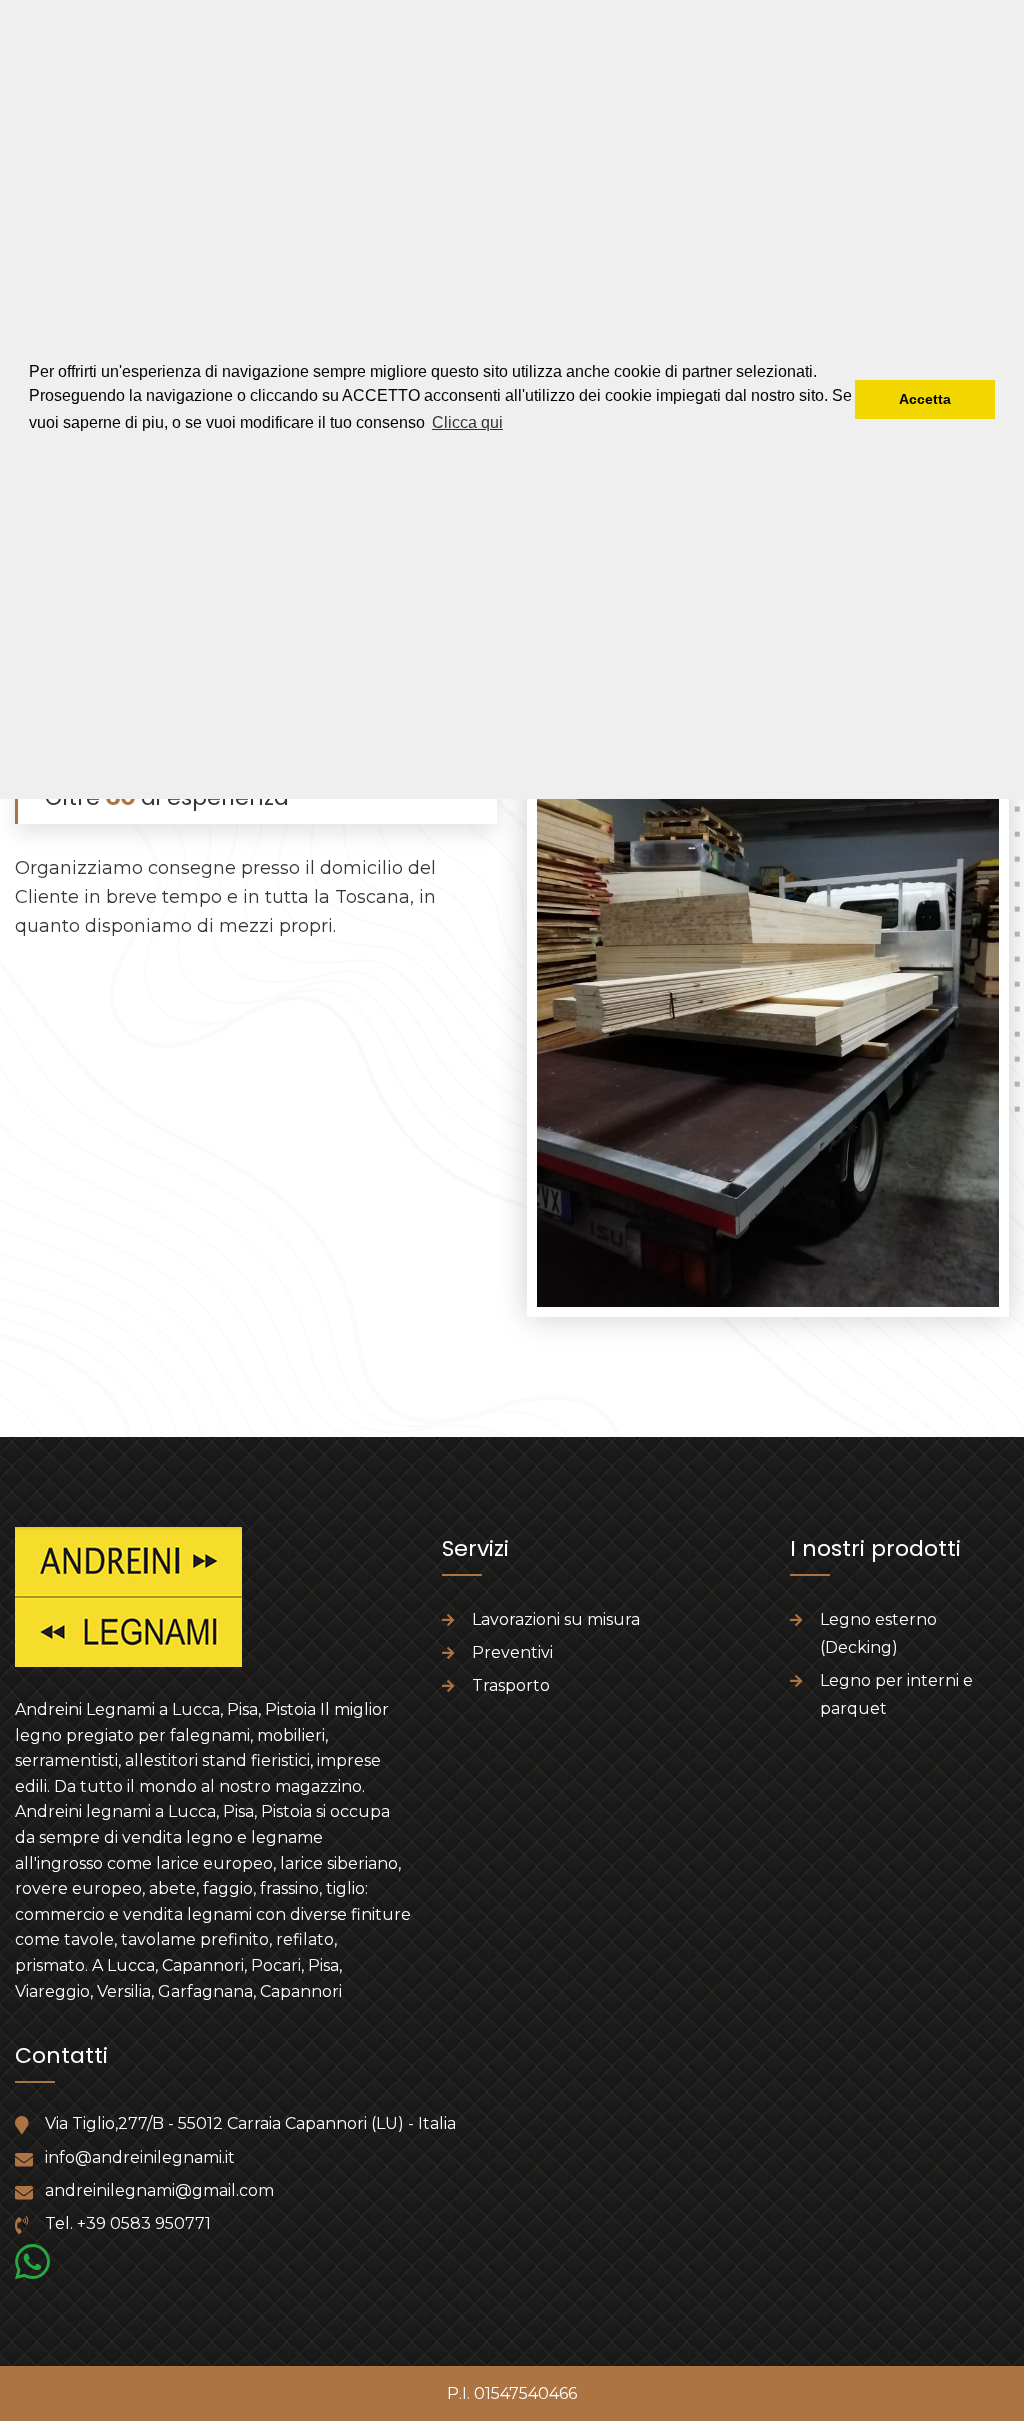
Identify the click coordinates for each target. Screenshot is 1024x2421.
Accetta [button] (925, 399)
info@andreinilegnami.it (140, 2157)
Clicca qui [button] (467, 422)
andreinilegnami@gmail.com (159, 2190)
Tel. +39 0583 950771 (128, 2223)
